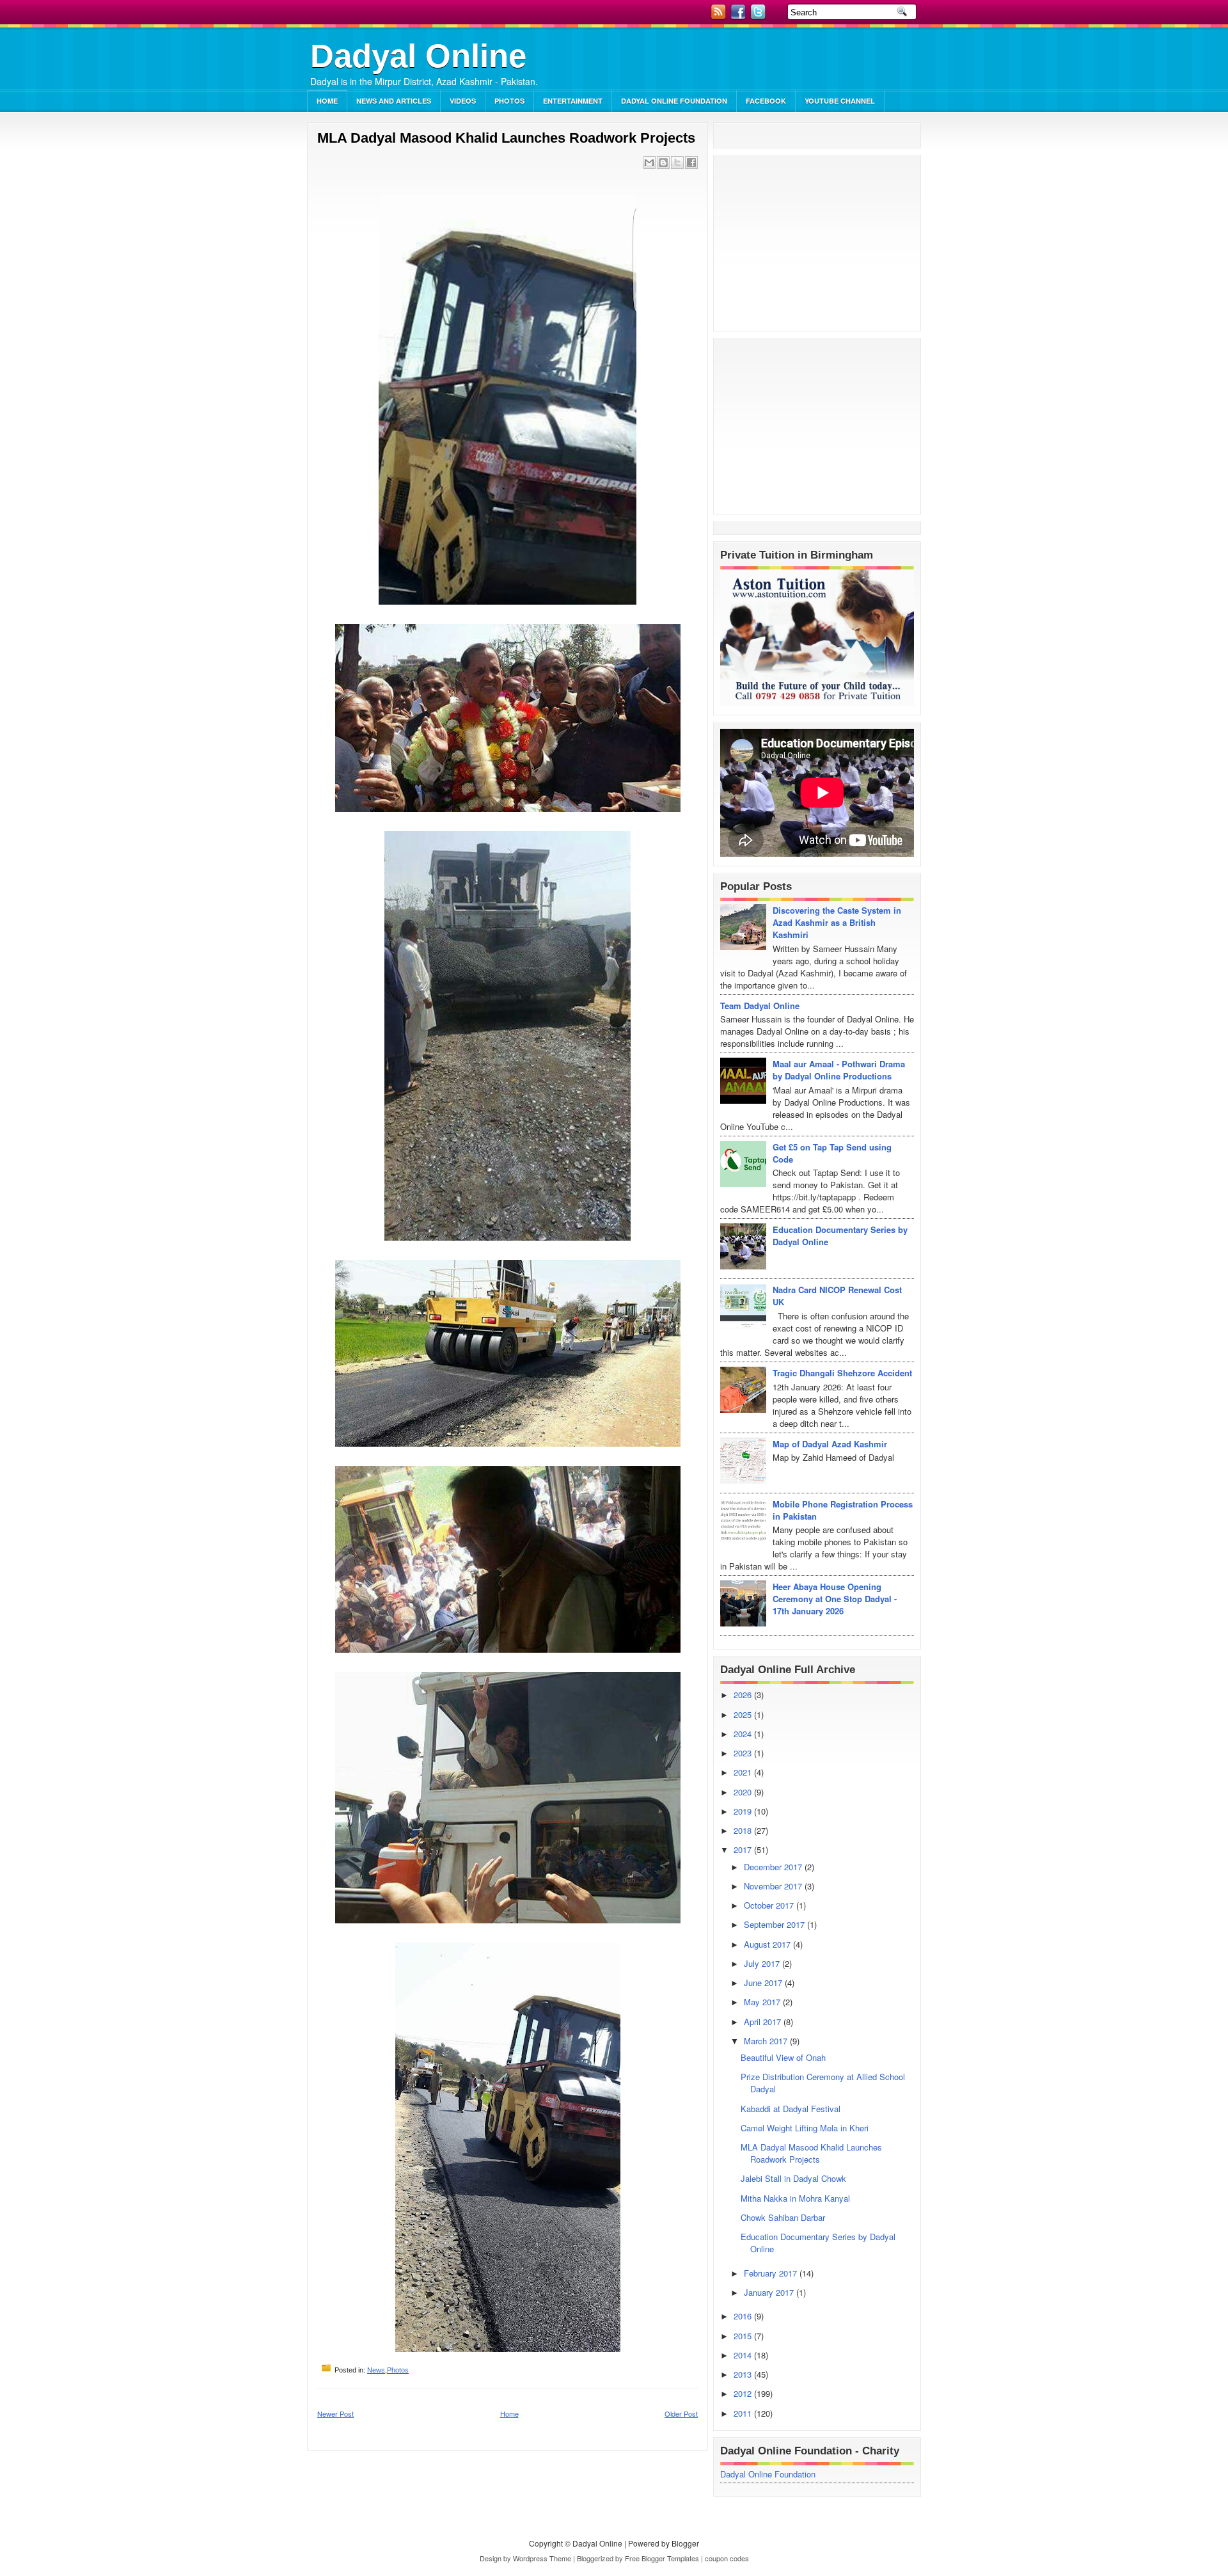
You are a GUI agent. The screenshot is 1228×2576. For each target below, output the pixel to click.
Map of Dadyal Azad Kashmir (830, 1444)
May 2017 (763, 2002)
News (376, 2370)
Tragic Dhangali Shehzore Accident (842, 1373)
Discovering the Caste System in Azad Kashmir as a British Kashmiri (837, 922)
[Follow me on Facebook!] (739, 16)
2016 (744, 2316)
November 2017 (774, 1886)
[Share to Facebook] (691, 163)
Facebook (766, 101)
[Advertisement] (771, 61)
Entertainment (573, 101)
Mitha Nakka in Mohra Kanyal (795, 2198)
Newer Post (335, 2413)
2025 (744, 1714)
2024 (744, 1734)
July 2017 (763, 1963)
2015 (744, 2336)
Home (327, 101)
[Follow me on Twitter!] (759, 16)
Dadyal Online (418, 56)
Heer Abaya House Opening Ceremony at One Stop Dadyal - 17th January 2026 (835, 1599)
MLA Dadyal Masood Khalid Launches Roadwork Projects (506, 138)
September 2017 (775, 1924)
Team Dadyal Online (760, 1006)
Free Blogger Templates (662, 2558)
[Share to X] (677, 163)
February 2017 (772, 2273)
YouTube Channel (840, 101)
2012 (744, 2393)
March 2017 (767, 2041)
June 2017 (764, 1983)
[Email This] (649, 163)
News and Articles (394, 101)
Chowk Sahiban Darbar (783, 2217)
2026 (744, 1695)
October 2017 (770, 1905)
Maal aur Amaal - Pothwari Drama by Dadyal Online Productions (839, 1070)
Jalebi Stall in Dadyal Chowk (793, 2178)
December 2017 (774, 1867)
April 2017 (764, 2022)
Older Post (681, 2413)
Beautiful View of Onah (783, 2057)
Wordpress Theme (542, 2558)
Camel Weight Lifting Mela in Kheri (805, 2128)
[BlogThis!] (663, 163)
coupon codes (727, 2558)
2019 (744, 1811)
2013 (744, 2374)
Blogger (685, 2543)
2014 (744, 2355)
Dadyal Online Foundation (674, 101)
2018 (744, 1830)
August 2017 (768, 1944)
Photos (509, 101)
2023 (744, 1753)
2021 (744, 1772)
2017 (744, 1849)
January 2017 (770, 2292)
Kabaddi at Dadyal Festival (791, 2109)
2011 (744, 2413)
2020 (744, 1792)
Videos (463, 101)
